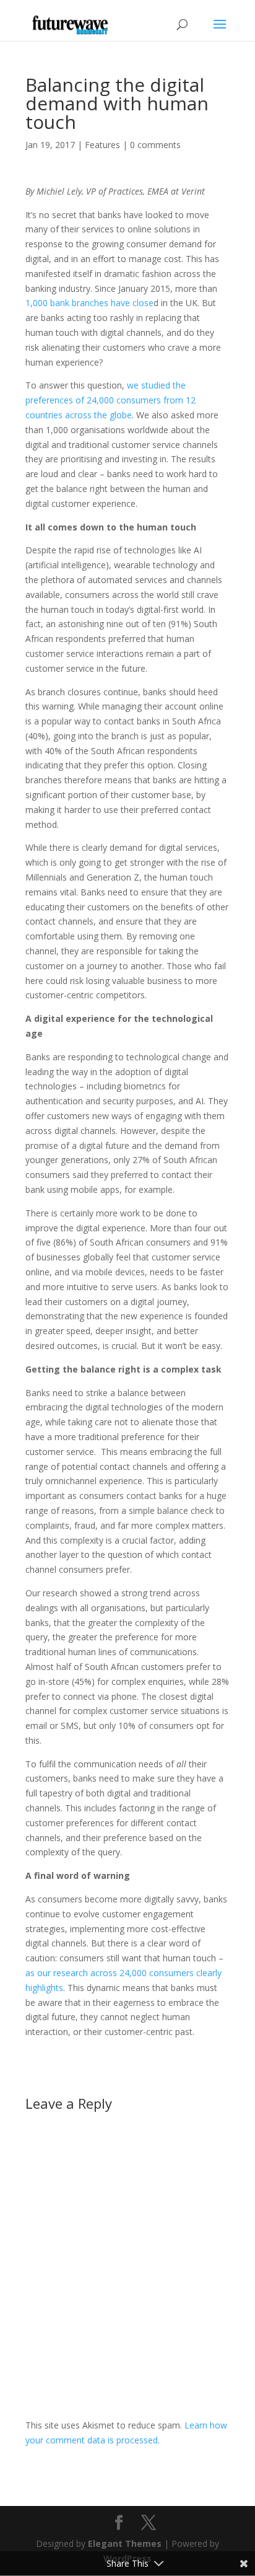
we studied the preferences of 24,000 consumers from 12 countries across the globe (110, 400)
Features (102, 145)
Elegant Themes (125, 2543)
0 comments (155, 145)
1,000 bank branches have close (89, 303)
